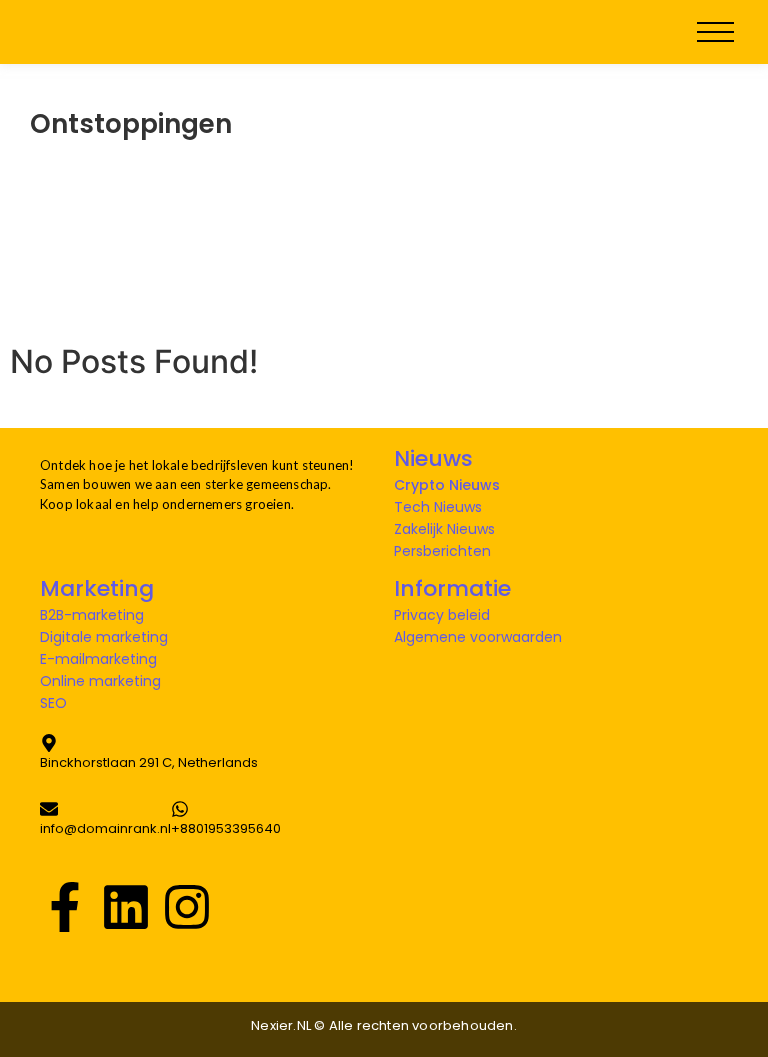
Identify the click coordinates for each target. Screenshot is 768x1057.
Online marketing (100, 681)
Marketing (97, 588)
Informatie (452, 588)
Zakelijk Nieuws (444, 529)
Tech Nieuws (438, 507)
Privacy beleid (442, 615)
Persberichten (442, 551)
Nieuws (433, 458)
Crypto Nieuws (447, 485)
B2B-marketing (92, 615)
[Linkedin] (126, 905)
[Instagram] (187, 905)
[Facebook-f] (65, 905)
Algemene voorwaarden (478, 637)
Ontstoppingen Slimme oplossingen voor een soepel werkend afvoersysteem (347, 194)
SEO (53, 703)
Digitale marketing (104, 637)
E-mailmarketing (98, 659)
